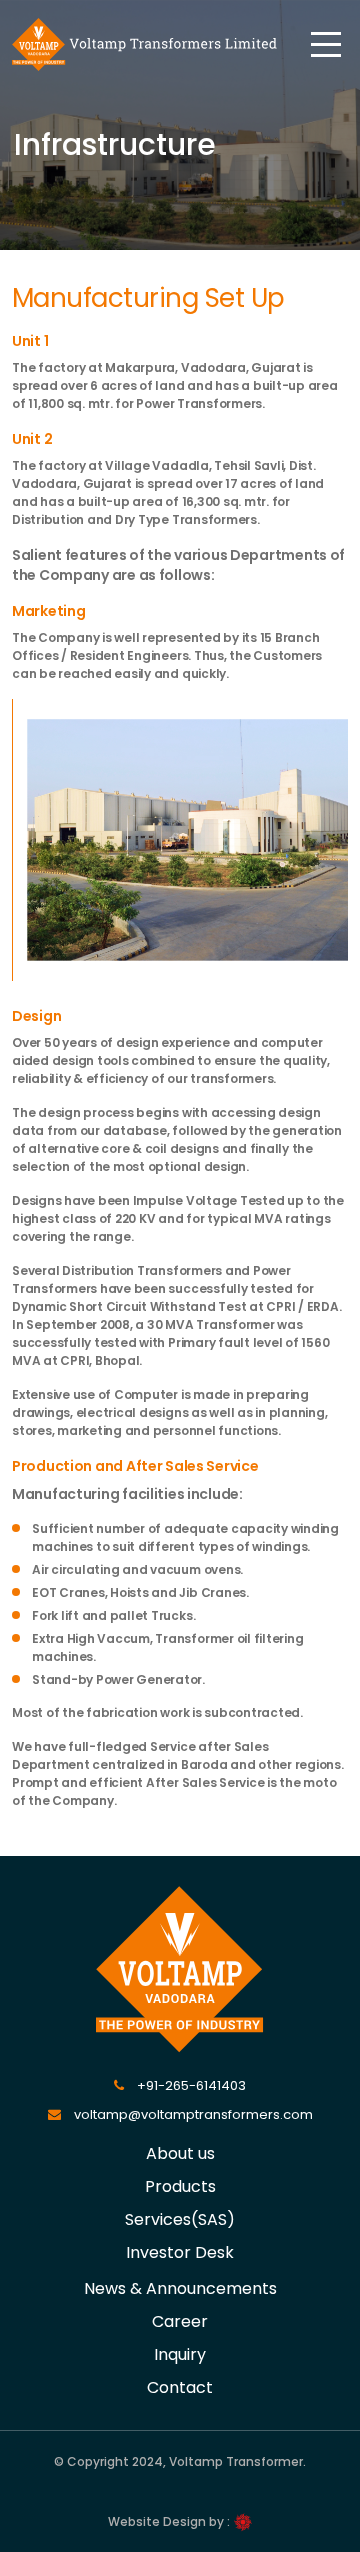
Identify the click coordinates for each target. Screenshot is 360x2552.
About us (180, 2153)
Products (180, 2186)
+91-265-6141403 (190, 2085)
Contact (180, 2387)
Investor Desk (180, 2252)
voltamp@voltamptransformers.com (192, 2114)
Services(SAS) (180, 2219)
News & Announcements (180, 2288)
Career (180, 2321)
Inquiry (180, 2354)
